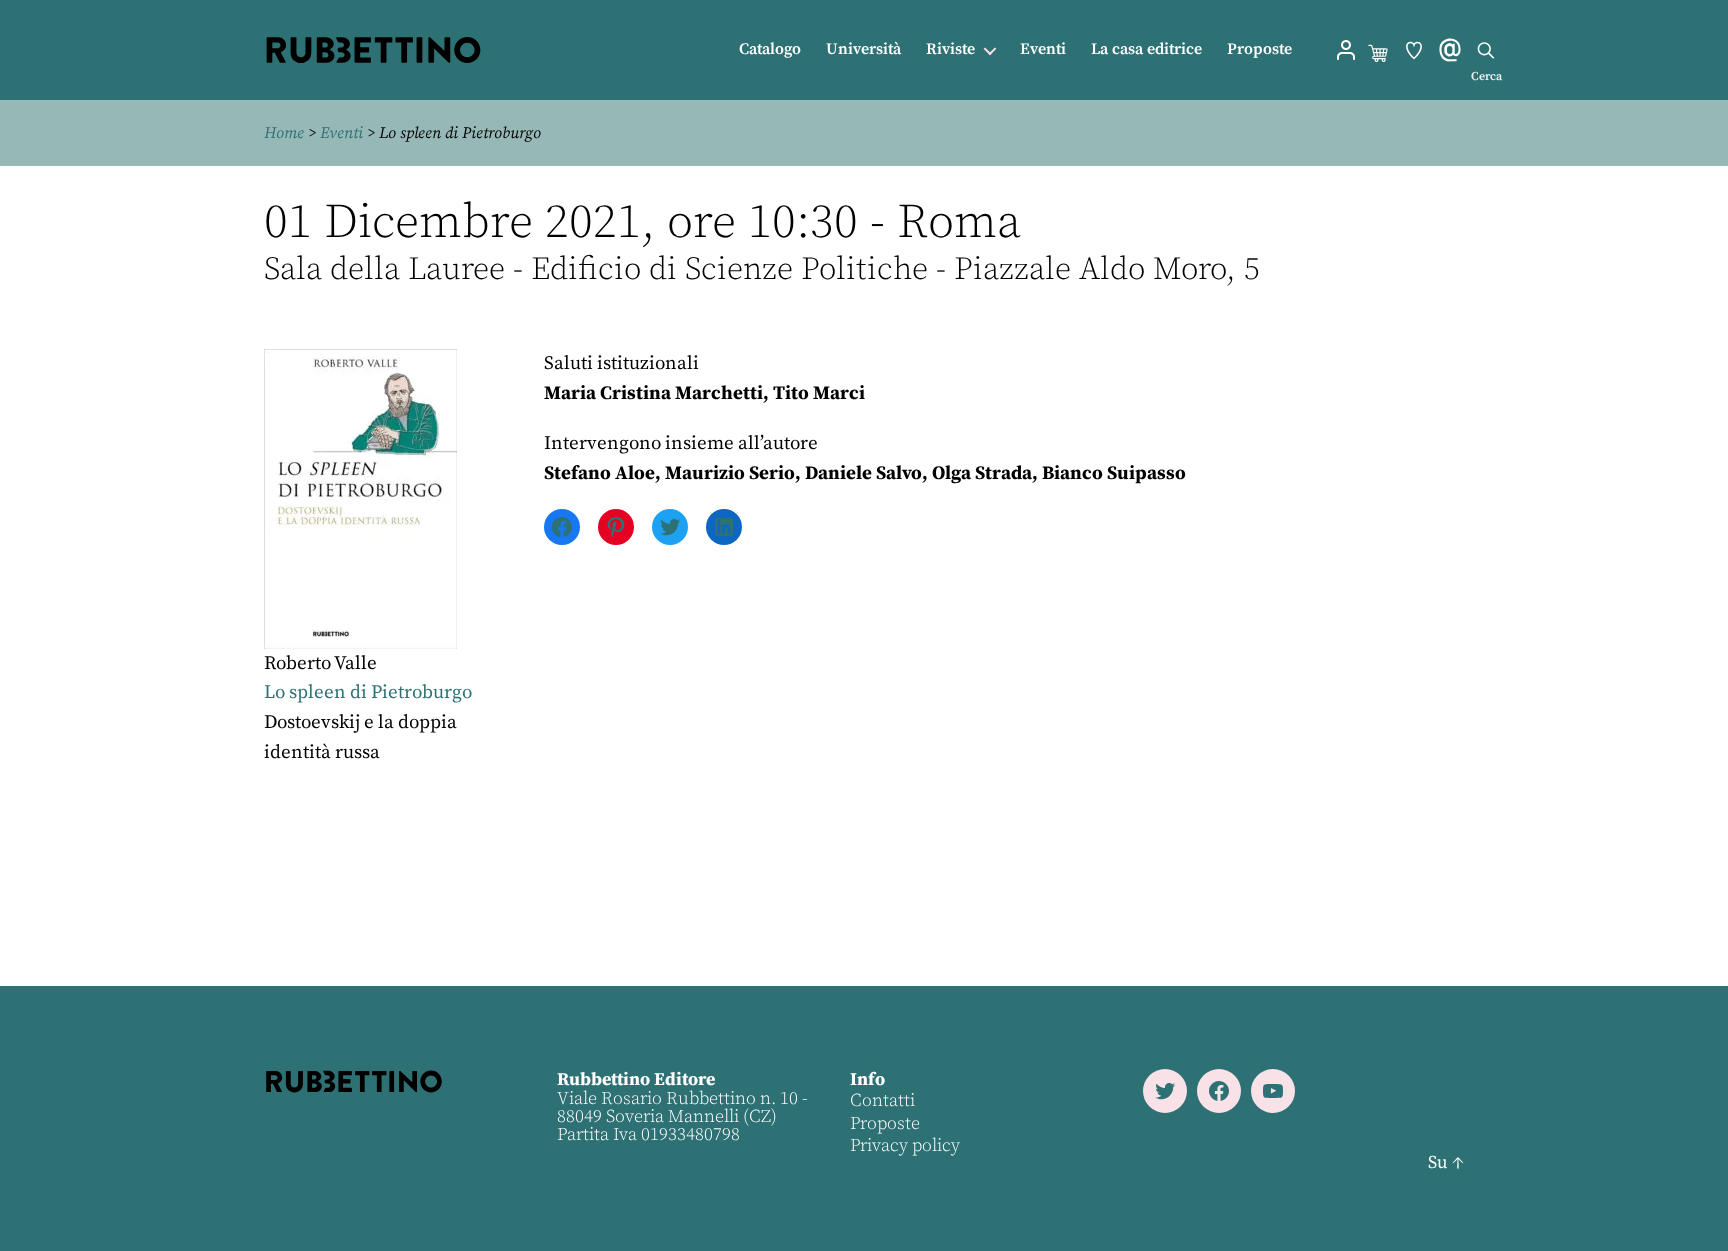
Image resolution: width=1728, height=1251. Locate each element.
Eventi (1043, 49)
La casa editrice (1146, 49)
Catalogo (770, 49)
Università (863, 49)
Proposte (1259, 49)
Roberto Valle (320, 663)
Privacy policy (905, 1145)
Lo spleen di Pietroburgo (368, 692)
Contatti (882, 1100)
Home (284, 133)
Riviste (950, 49)
